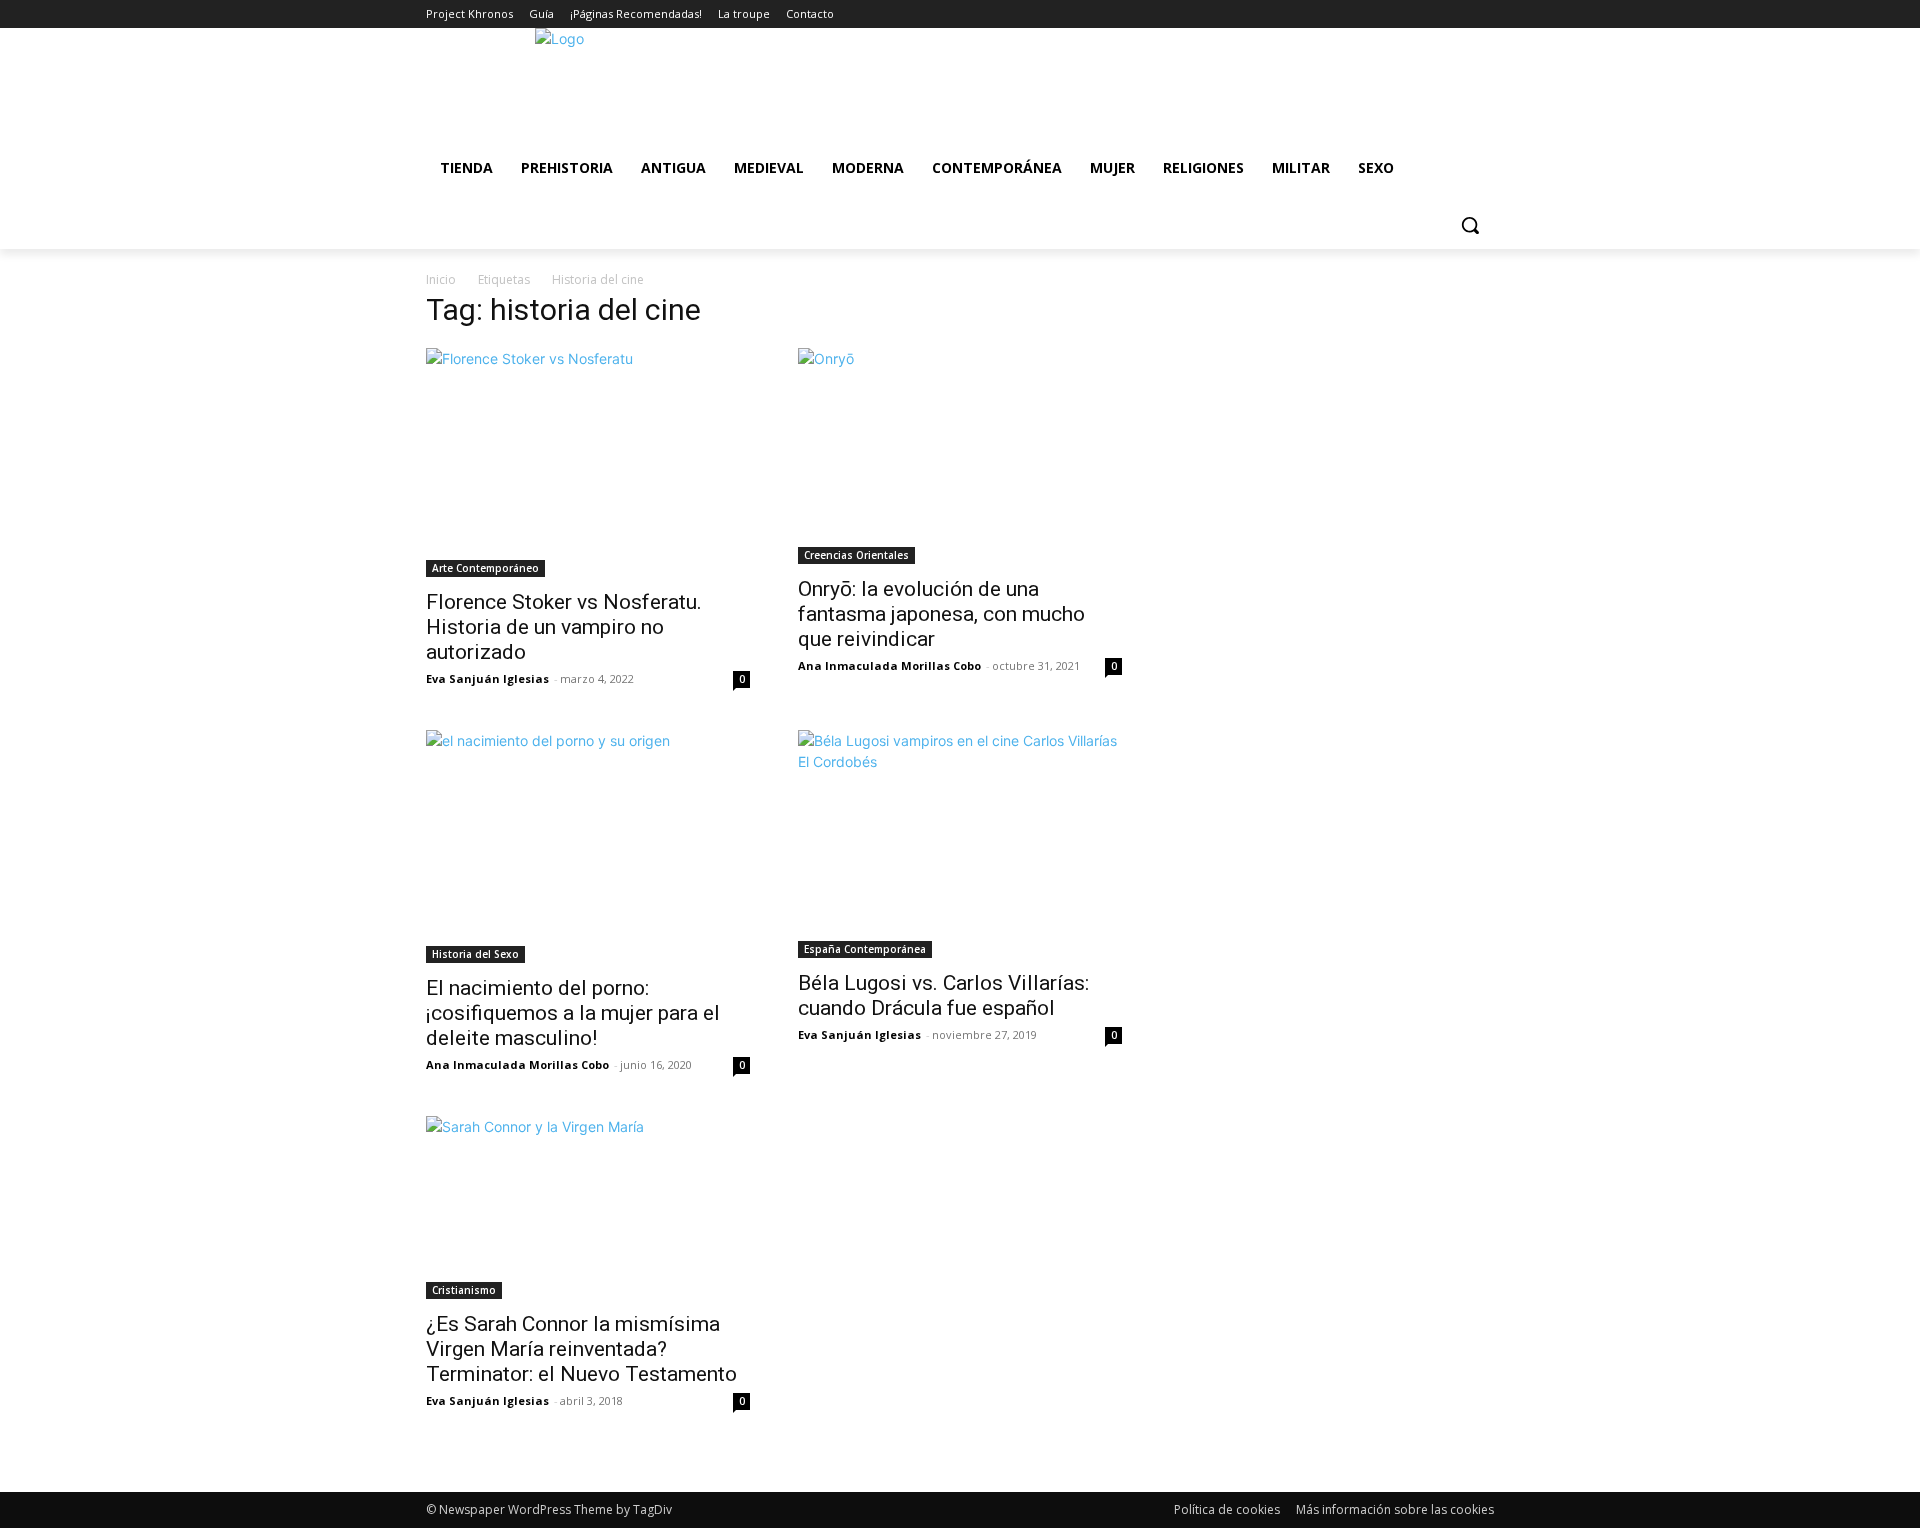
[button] (1470, 225)
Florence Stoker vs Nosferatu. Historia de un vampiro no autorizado (564, 627)
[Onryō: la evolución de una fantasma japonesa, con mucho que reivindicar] (960, 456)
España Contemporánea (865, 949)
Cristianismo (464, 1290)
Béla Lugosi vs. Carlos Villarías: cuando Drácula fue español (943, 995)
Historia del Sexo (475, 954)
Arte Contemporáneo (485, 568)
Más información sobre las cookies (1395, 1509)
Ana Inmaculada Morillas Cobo (889, 665)
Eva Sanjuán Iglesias (487, 678)
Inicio (441, 279)
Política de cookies (1227, 1509)
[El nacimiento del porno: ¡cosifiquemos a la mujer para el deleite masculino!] (588, 847)
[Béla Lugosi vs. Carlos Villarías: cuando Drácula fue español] (960, 844)
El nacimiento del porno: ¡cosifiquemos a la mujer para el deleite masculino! (573, 1013)
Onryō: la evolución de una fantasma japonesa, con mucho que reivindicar (941, 614)
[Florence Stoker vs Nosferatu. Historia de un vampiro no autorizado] (588, 462)
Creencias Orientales (856, 555)
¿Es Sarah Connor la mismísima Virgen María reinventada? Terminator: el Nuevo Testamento (581, 1349)
